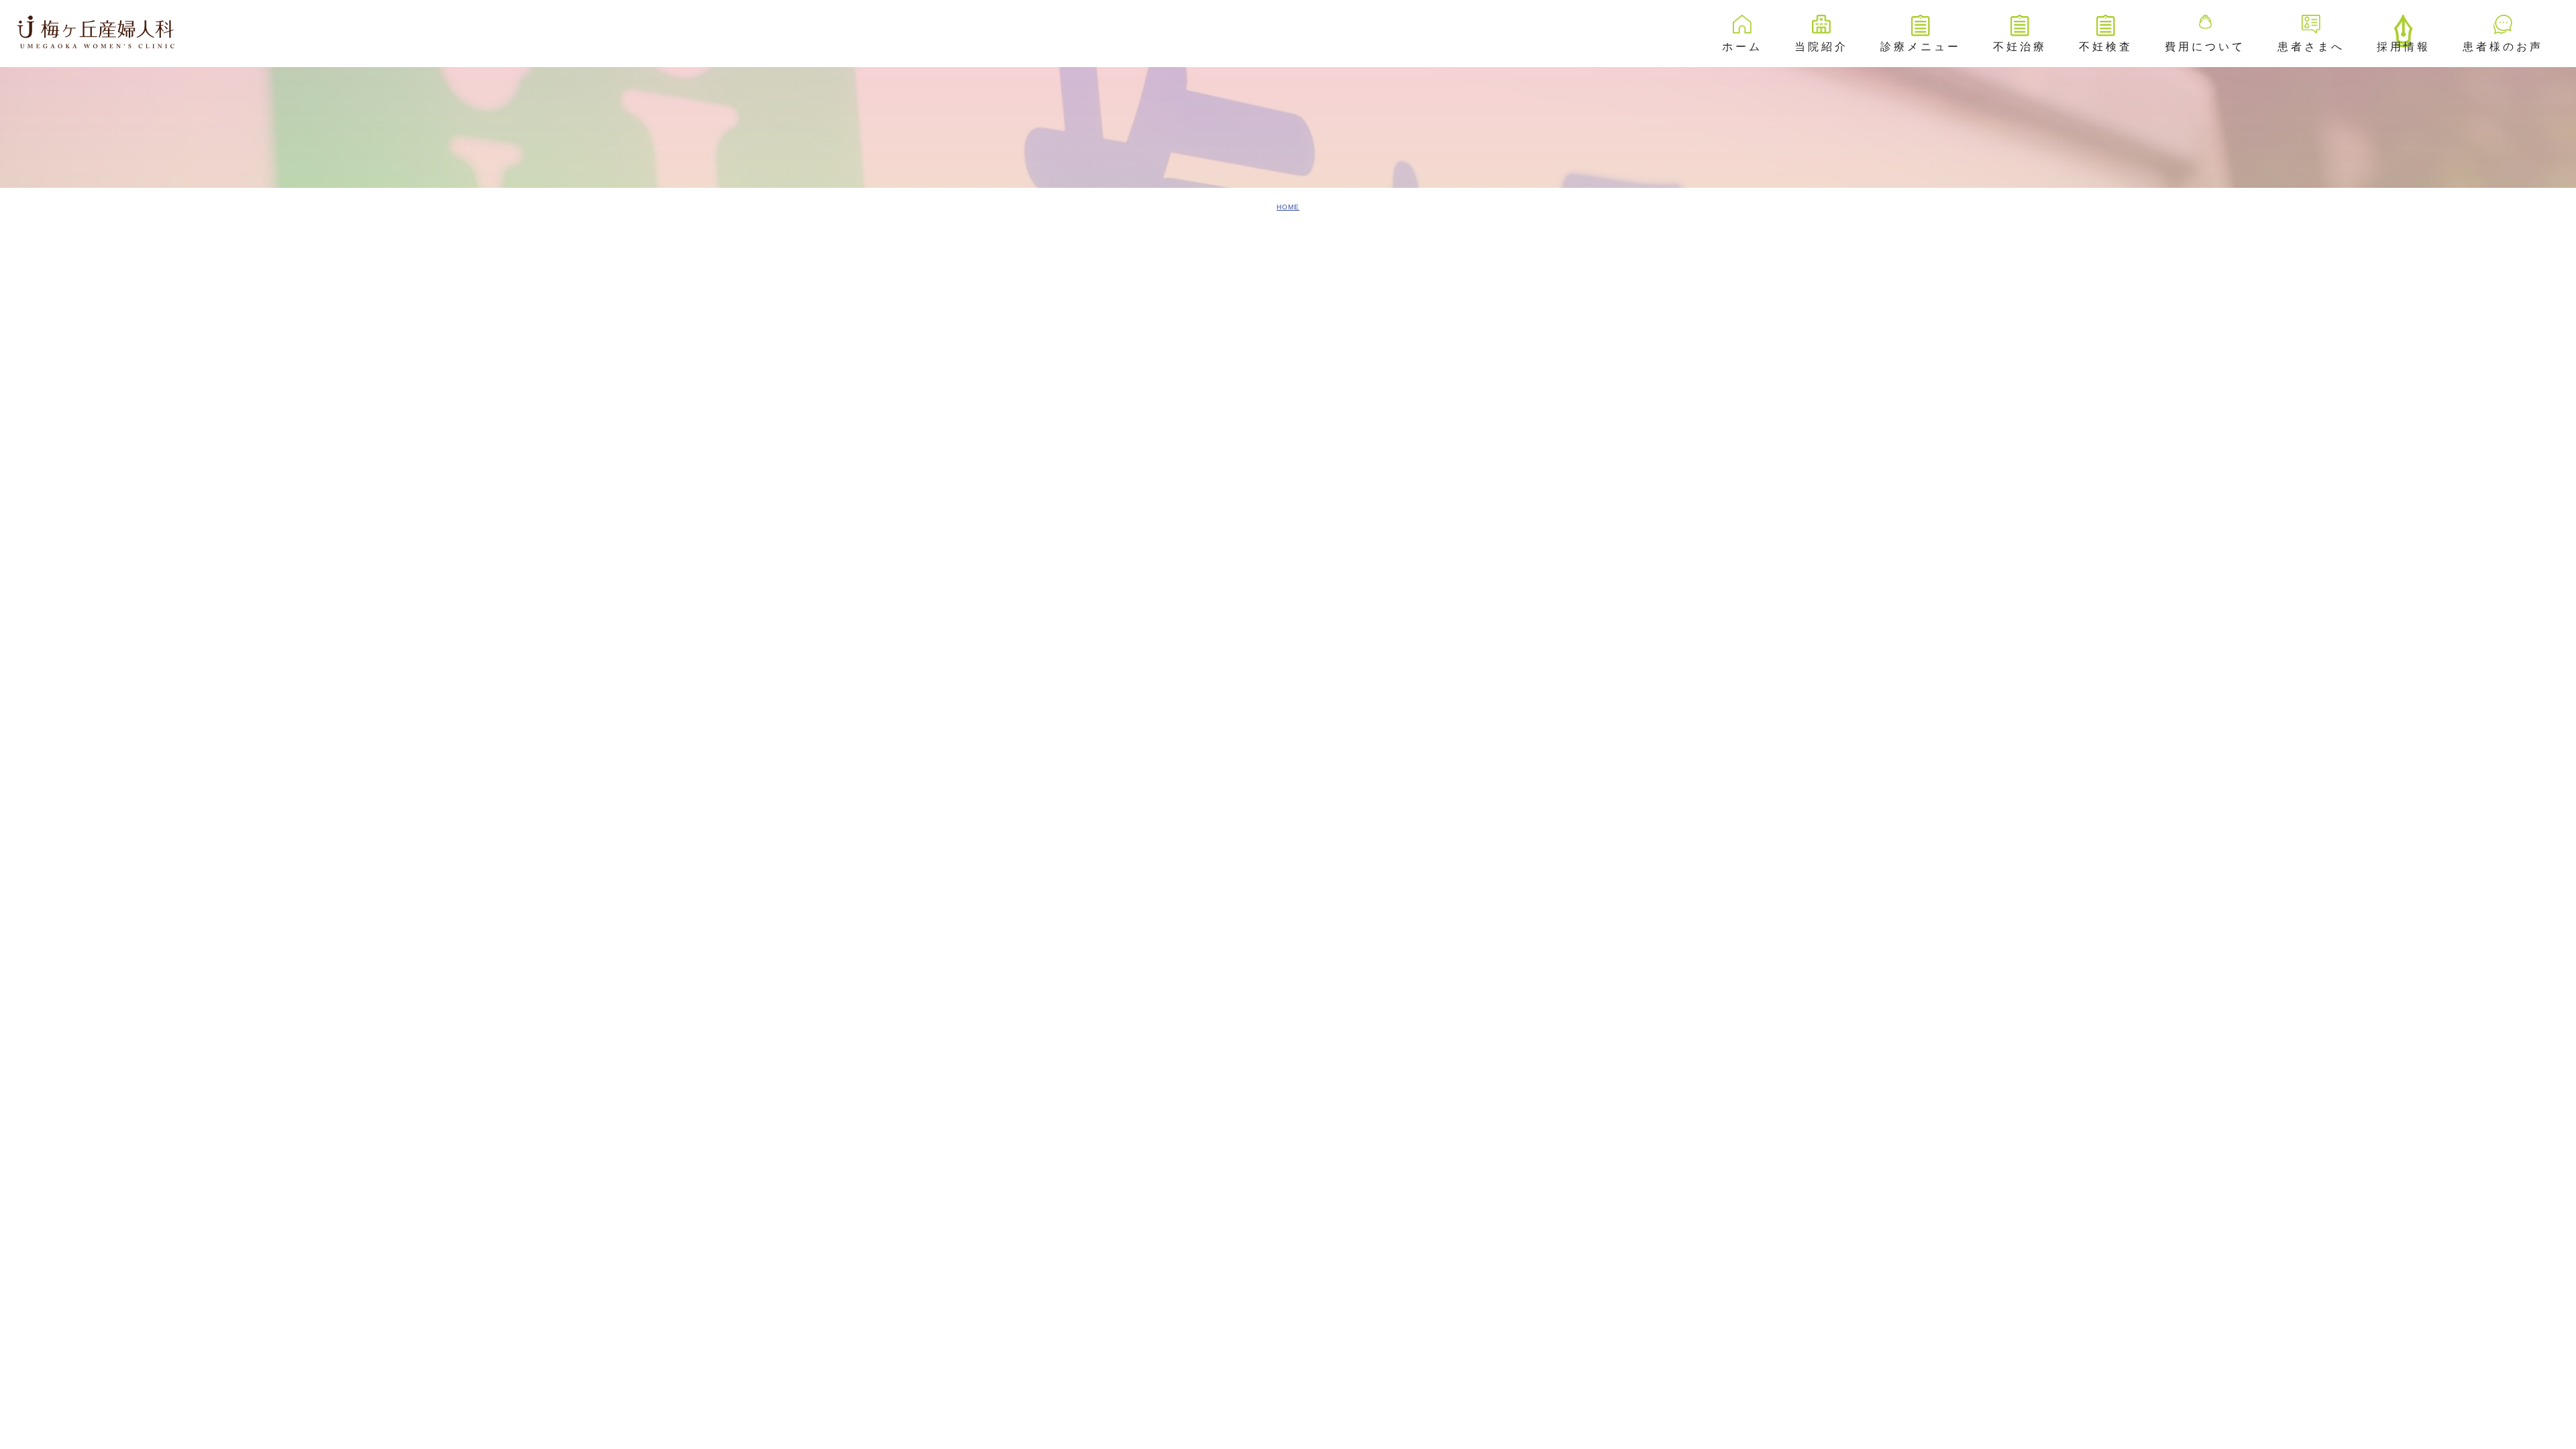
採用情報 (2404, 47)
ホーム (1742, 47)
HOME (1288, 207)
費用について (2205, 47)
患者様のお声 (2503, 47)
